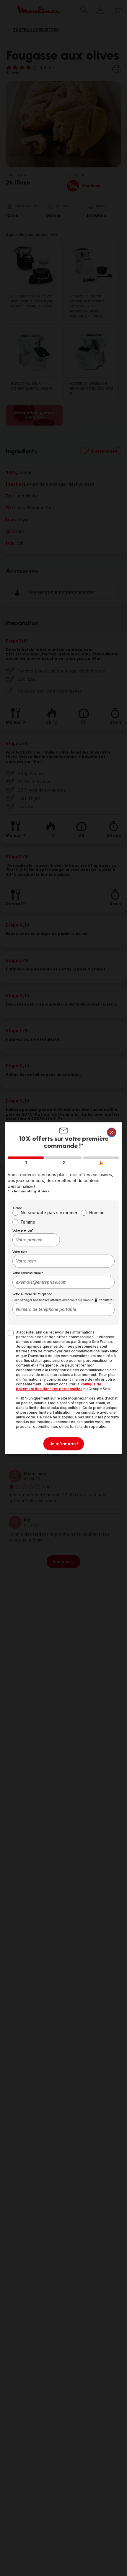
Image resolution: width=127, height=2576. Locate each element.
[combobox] (36, 1240)
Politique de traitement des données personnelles (59, 1386)
